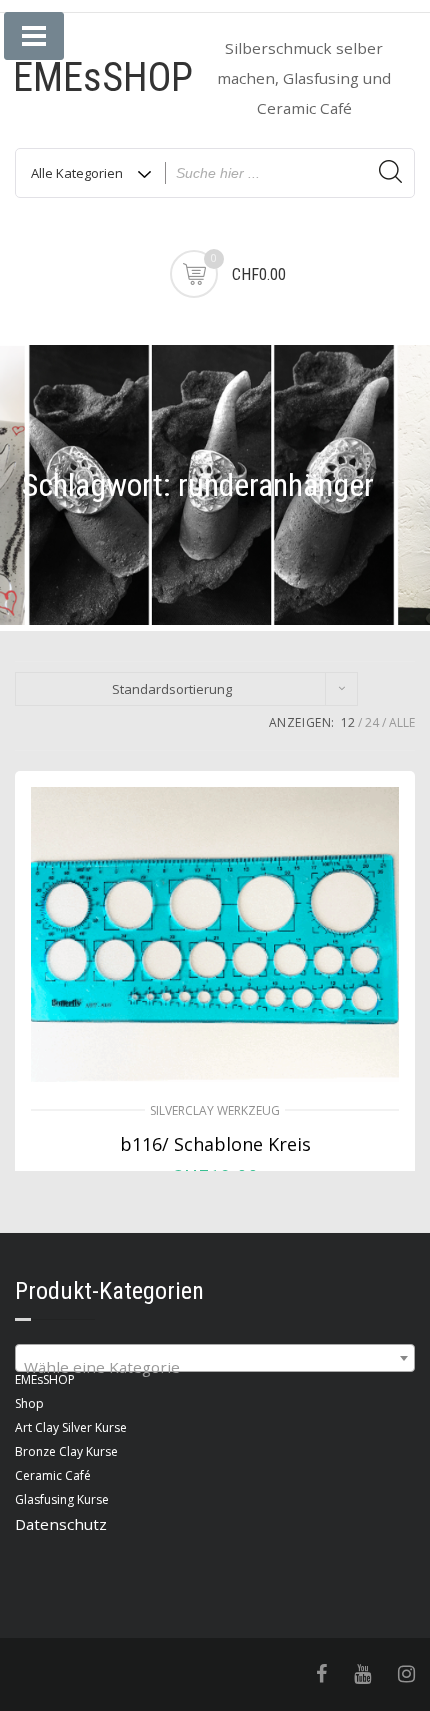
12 (348, 722)
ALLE (402, 722)
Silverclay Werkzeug (215, 1110)
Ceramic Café (53, 1475)
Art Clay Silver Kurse (71, 1427)
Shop (29, 1403)
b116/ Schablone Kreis (215, 1144)
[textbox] (215, 1366)
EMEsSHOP (103, 77)
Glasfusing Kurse (62, 1499)
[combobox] (215, 1358)
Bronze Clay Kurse (66, 1451)
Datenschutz (61, 1524)
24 (372, 722)
